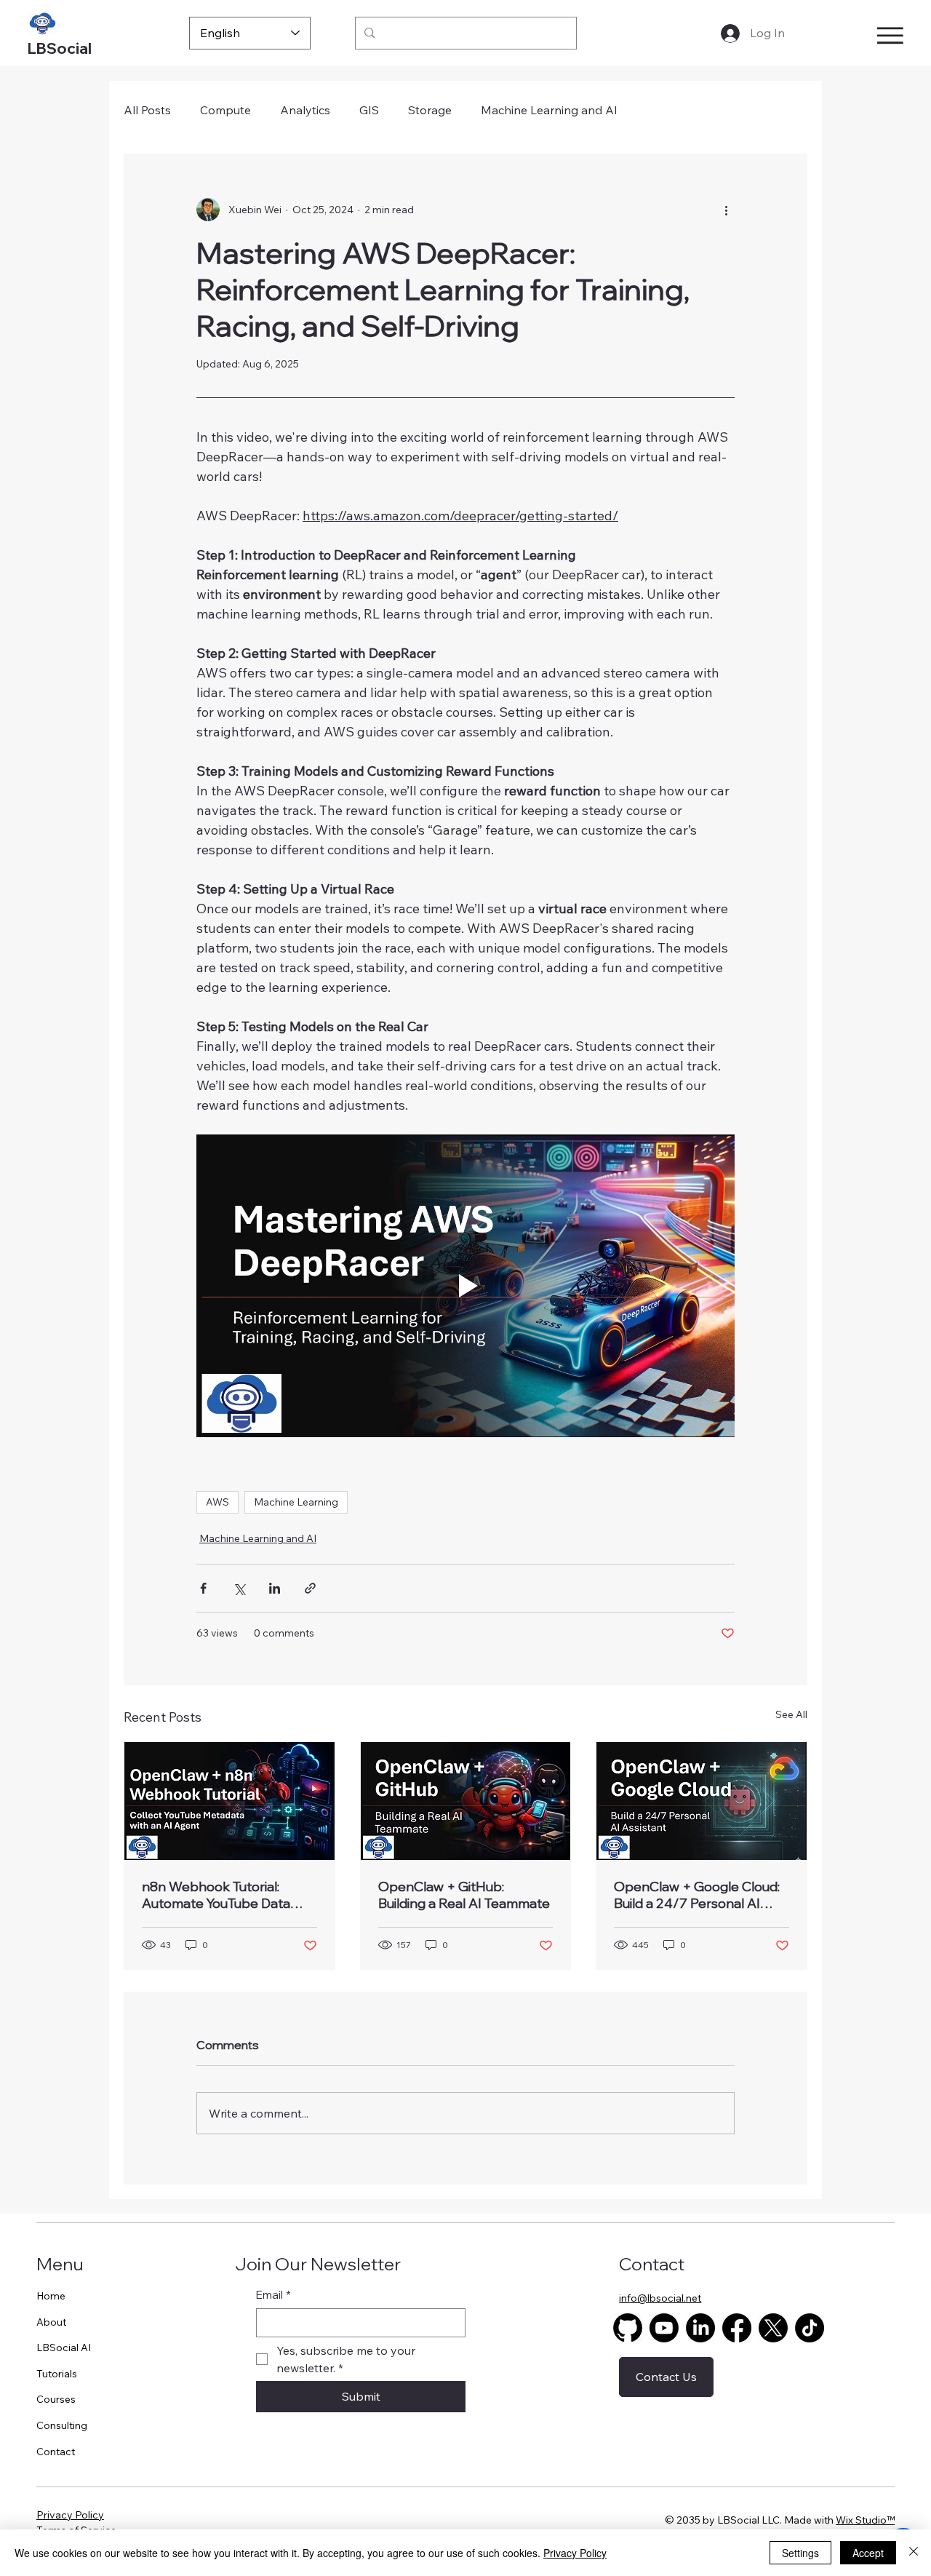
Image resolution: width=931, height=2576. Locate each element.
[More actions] (726, 210)
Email (273, 2295)
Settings (800, 2553)
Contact (56, 2452)
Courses (56, 2399)
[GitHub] (628, 2328)
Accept (868, 2553)
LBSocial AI (64, 2348)
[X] (773, 2328)
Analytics (305, 110)
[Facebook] (737, 2328)
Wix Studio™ (865, 2520)
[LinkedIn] (700, 2328)
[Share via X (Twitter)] (239, 1588)
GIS (369, 110)
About (51, 2322)
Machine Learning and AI (549, 110)
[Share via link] (310, 1588)
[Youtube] (664, 2328)
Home (51, 2296)
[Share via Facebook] (203, 1588)
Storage (430, 110)
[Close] (914, 2553)
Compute (225, 110)
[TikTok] (810, 2328)
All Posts (147, 110)
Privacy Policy (70, 2515)
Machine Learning (296, 1502)
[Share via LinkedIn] (275, 1588)
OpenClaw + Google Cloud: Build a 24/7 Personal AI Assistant (697, 1895)
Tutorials (57, 2374)
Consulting (62, 2425)
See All (791, 1714)
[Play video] (465, 1286)
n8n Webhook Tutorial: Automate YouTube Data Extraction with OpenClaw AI (221, 1895)
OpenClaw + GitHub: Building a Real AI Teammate (464, 1895)
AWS (217, 1502)
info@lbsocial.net (660, 2298)
